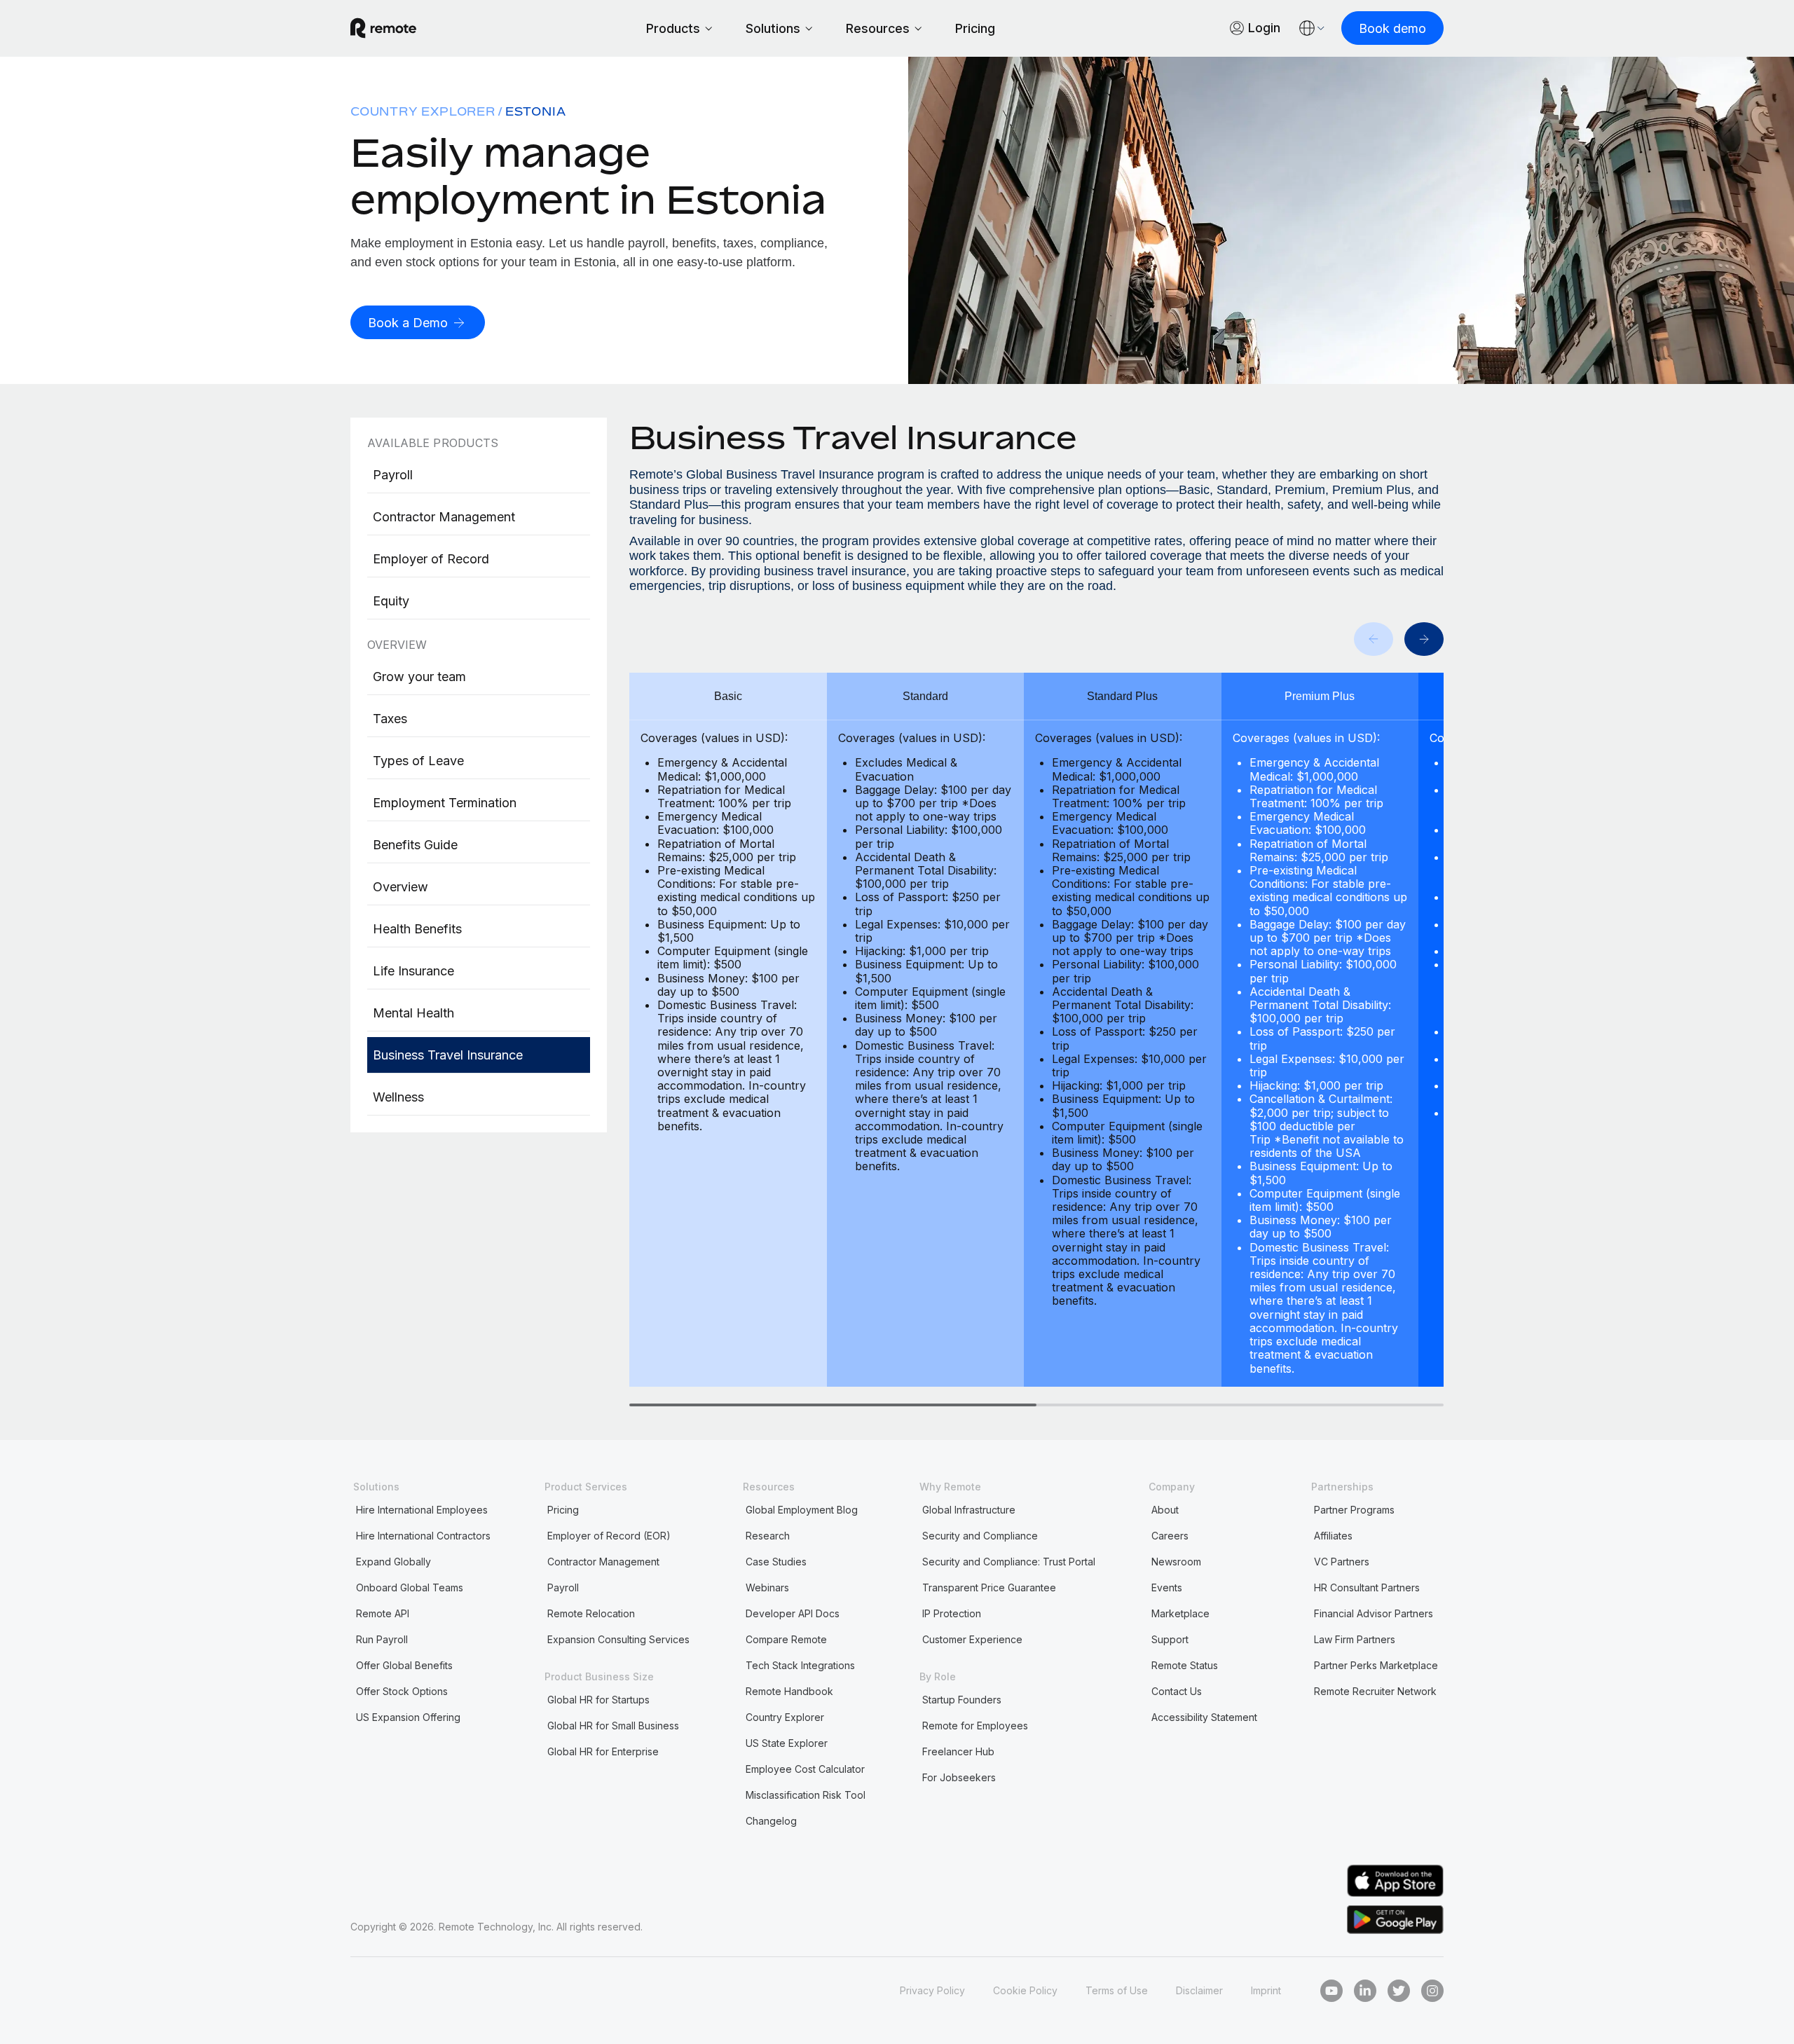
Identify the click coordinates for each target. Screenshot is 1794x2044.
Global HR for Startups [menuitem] (598, 1700)
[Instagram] (1432, 1991)
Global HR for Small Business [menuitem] (613, 1726)
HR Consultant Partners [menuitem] (1367, 1587)
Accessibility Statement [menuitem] (1204, 1717)
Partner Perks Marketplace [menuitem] (1376, 1665)
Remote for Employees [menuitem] (975, 1726)
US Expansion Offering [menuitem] (408, 1717)
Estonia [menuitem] (536, 111)
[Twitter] (1399, 1991)
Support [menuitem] (1170, 1639)
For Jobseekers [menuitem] (959, 1777)
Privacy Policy (932, 1990)
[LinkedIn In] (1365, 1991)
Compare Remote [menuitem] (786, 1639)
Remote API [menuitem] (383, 1613)
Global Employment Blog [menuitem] (802, 1510)
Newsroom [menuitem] (1176, 1562)
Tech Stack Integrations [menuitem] (800, 1665)
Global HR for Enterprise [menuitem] (603, 1751)
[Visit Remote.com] (383, 28)
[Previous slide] (1374, 639)
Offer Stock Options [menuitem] (402, 1691)
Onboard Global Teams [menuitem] (410, 1587)
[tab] (833, 1405)
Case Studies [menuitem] (776, 1562)
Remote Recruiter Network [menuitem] (1375, 1691)
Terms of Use (1117, 1990)
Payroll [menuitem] (563, 1587)
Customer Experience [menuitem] (972, 1639)
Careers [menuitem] (1170, 1536)
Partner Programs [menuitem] (1354, 1510)
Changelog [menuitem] (771, 1821)
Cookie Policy (1025, 1990)
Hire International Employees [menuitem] (422, 1510)
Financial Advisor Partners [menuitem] (1374, 1613)
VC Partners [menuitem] (1342, 1562)
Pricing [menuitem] (563, 1510)
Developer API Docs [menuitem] (793, 1613)
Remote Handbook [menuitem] (789, 1691)
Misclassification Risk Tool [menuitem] (806, 1795)
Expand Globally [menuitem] (393, 1562)
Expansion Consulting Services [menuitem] (618, 1639)
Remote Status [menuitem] (1185, 1665)
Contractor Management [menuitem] (603, 1562)
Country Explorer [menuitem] (423, 111)
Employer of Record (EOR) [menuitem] (609, 1536)
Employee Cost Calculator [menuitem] (805, 1769)
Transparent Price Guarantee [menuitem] (989, 1587)
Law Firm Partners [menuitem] (1355, 1639)
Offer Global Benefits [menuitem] (404, 1665)
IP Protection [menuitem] (952, 1613)
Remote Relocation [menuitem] (591, 1613)
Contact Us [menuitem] (1177, 1691)
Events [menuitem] (1167, 1587)
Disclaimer (1199, 1990)
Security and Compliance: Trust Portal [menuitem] (1009, 1562)
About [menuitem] (1165, 1510)
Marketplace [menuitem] (1180, 1613)
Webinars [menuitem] (767, 1587)
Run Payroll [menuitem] (382, 1639)
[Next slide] (1424, 639)
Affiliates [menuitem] (1333, 1536)
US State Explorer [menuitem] (787, 1743)
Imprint (1266, 1990)
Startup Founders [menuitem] (962, 1700)
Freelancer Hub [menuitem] (958, 1751)
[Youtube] (1331, 1991)
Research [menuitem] (768, 1536)
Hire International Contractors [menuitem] (423, 1536)
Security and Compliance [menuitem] (980, 1536)
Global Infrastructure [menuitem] (969, 1510)
